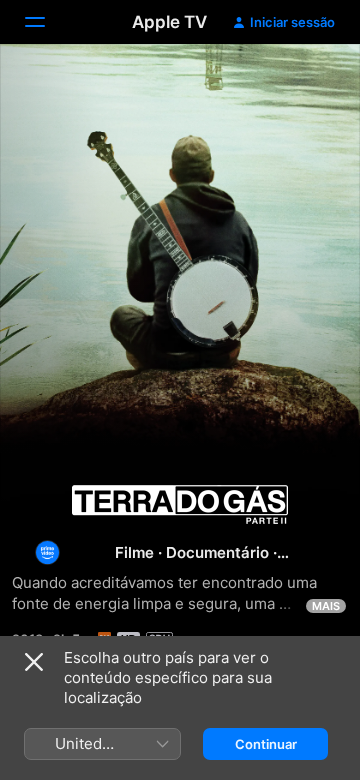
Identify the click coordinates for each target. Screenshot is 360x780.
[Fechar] (34, 662)
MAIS (326, 606)
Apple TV (169, 22)
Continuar (266, 744)
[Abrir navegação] (47, 22)
